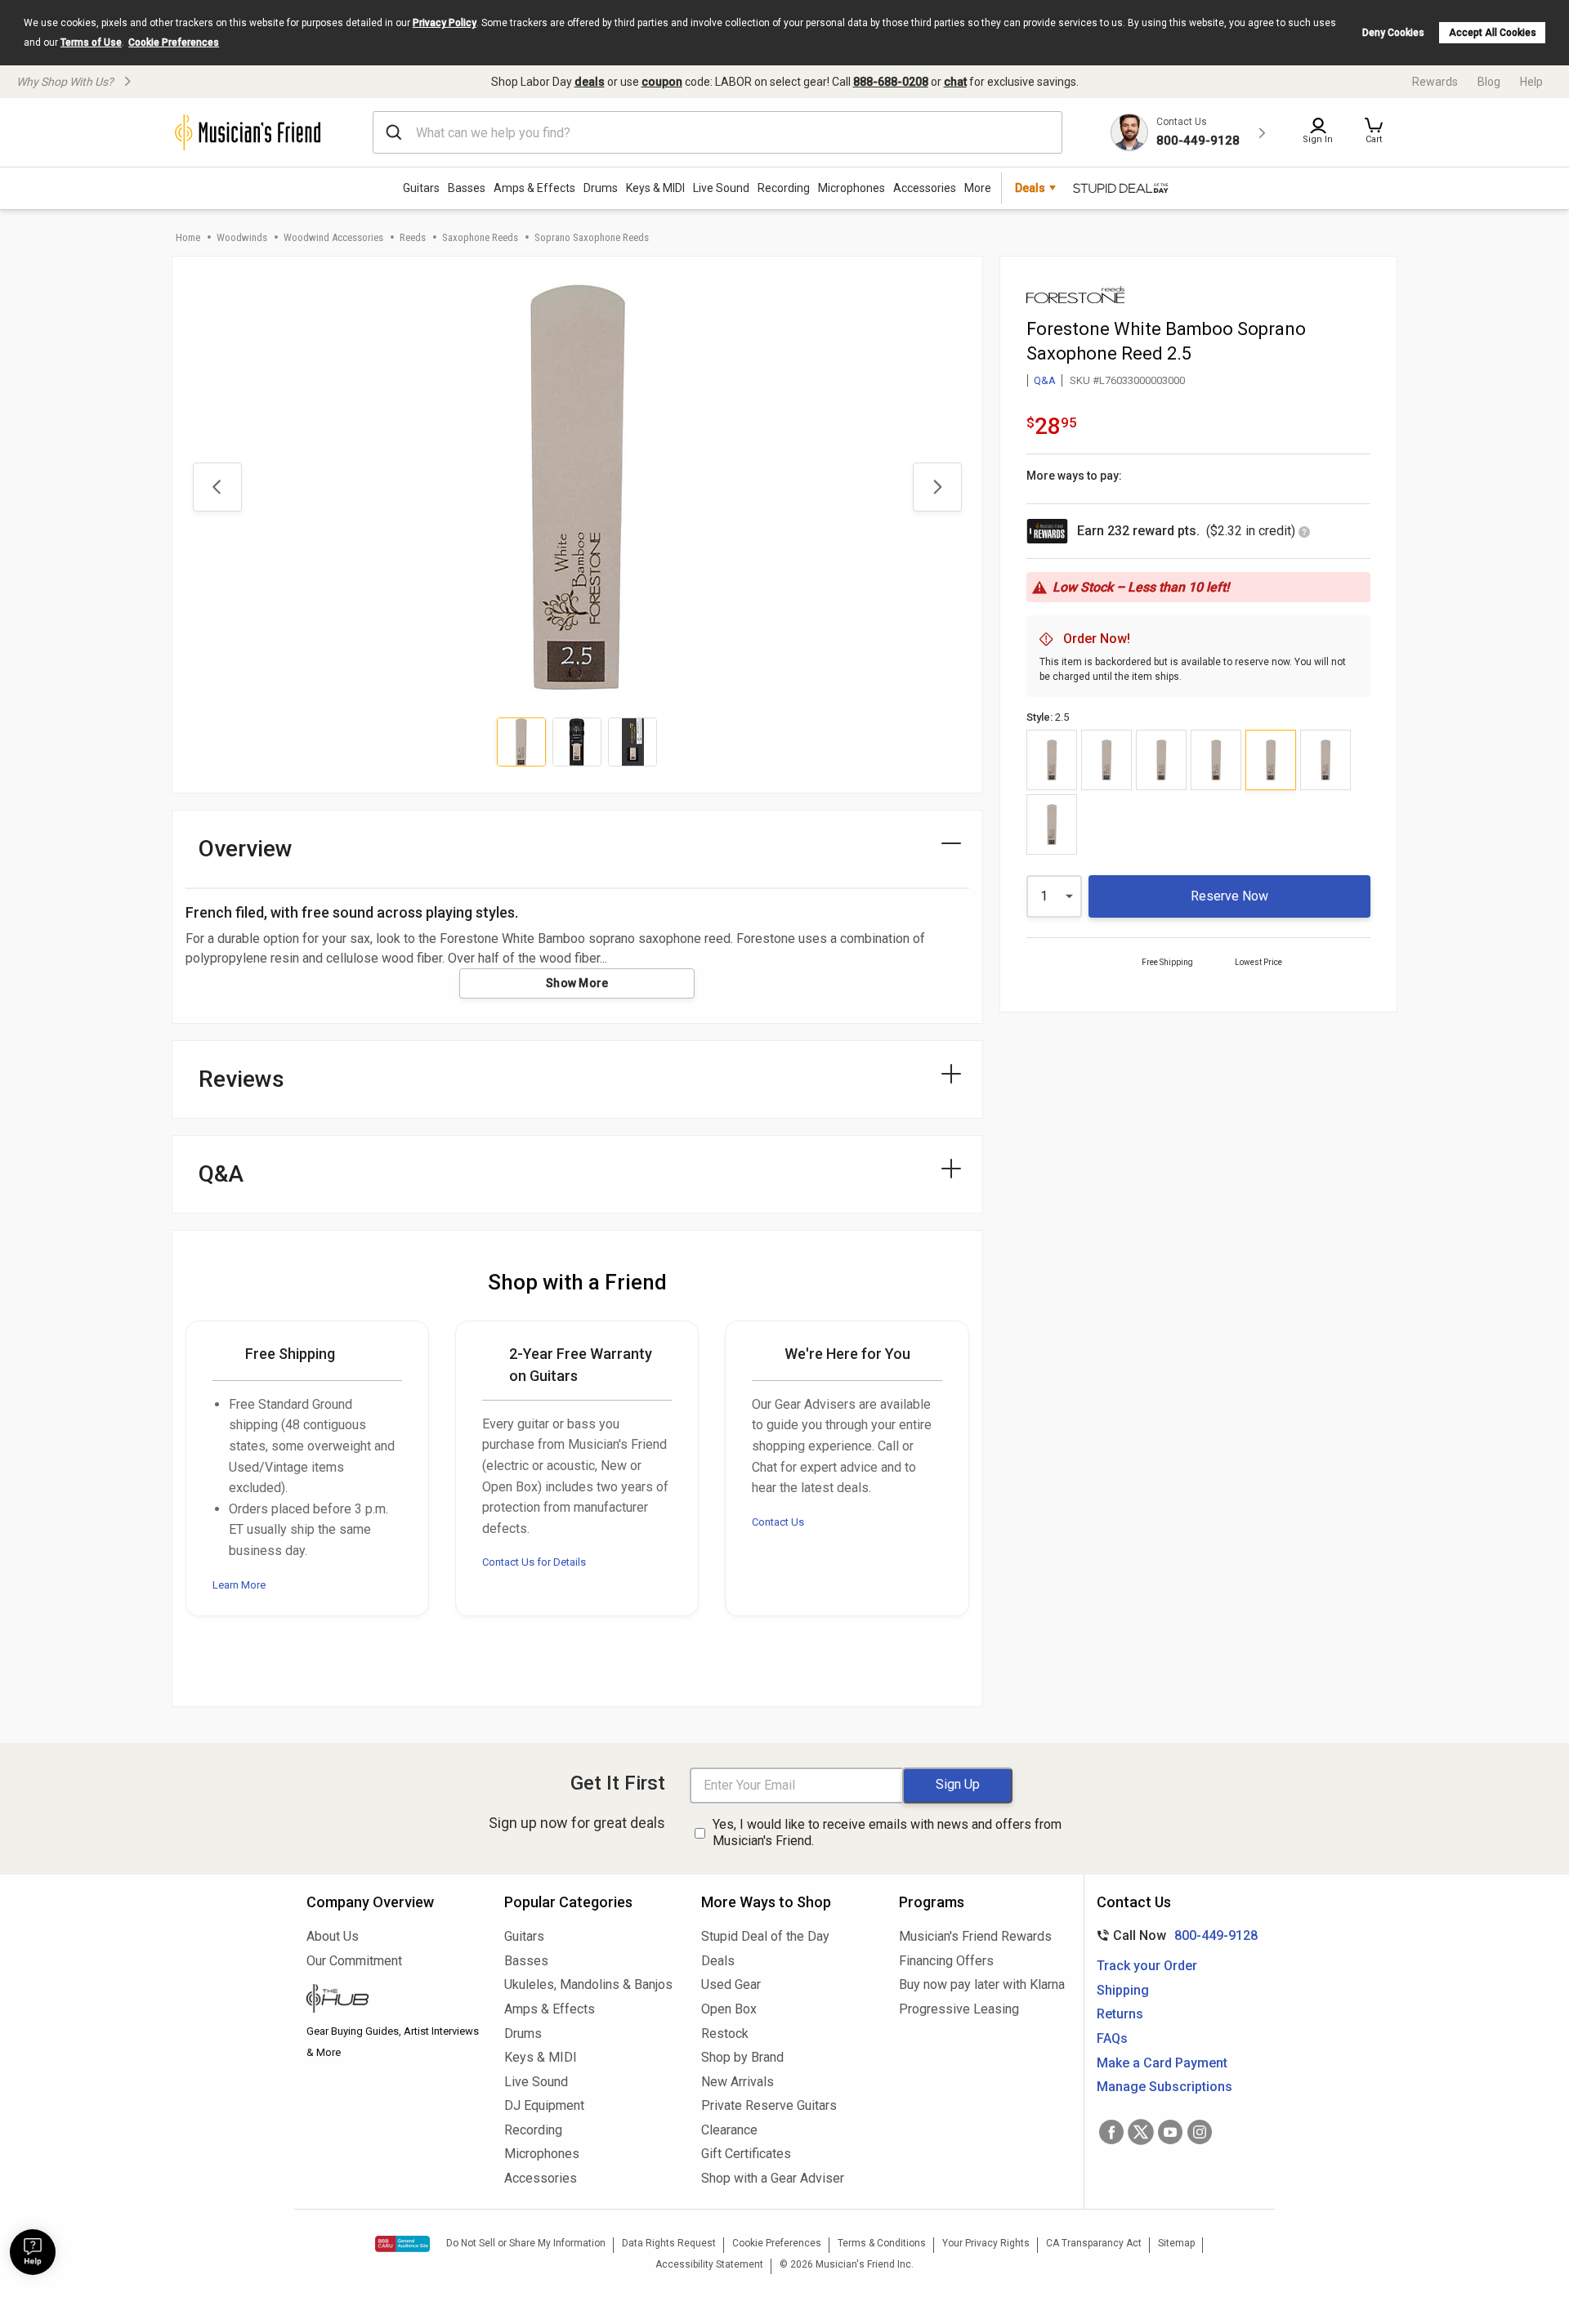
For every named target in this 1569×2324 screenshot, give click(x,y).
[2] (1216, 760)
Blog (1489, 82)
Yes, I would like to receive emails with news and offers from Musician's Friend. (887, 1833)
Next (937, 487)
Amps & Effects (534, 188)
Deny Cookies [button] (1393, 33)
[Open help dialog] (33, 2252)
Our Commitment (354, 1961)
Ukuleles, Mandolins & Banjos (588, 1984)
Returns (1120, 2014)
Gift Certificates (746, 2154)
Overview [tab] (246, 849)
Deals (718, 1961)
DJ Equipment (544, 2105)
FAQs (1112, 2038)
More (978, 188)
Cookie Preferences (174, 42)
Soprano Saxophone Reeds (592, 237)
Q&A (1045, 380)
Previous (217, 487)
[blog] (393, 2000)
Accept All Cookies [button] (1493, 33)
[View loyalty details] (1304, 533)
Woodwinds (242, 237)
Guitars (421, 188)
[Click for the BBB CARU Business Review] (402, 2244)
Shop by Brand (742, 2057)
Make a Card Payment (1162, 2063)
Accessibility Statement (709, 2264)
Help (1531, 82)
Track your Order (1147, 1966)
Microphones (852, 188)
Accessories (925, 188)
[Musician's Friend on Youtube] (1170, 2132)
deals (590, 82)
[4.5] (1052, 825)
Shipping (1123, 1990)
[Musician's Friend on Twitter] (1141, 2132)
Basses (467, 188)
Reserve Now (1229, 896)
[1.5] (1161, 760)
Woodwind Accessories (333, 237)
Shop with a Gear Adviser (773, 2178)
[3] (1052, 760)
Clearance (729, 2130)
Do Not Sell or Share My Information (526, 2243)
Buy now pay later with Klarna (982, 1984)
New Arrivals (738, 2082)
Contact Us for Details (534, 1562)
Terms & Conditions (882, 2243)
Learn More (239, 1585)
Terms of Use (91, 42)
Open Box (729, 2009)
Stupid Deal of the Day (765, 1936)
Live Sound (721, 188)
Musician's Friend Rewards (975, 1936)
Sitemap (1176, 2243)
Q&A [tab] (221, 1174)
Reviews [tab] (241, 1079)
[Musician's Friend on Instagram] (1200, 2132)
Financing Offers (946, 1961)
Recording (784, 188)
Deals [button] (1030, 188)
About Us (333, 1936)
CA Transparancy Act (1094, 2243)
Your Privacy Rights (986, 2243)
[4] (1325, 760)
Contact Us (778, 1522)
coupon (662, 82)
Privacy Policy (445, 23)
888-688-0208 (891, 82)
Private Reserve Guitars (769, 2105)
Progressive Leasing (959, 2009)
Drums (601, 188)
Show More (577, 983)
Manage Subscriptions (1164, 2087)
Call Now (1174, 1935)
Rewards (1435, 82)
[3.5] (1106, 760)
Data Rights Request (669, 2243)
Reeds (413, 237)
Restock (725, 2034)
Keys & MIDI (655, 188)
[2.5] (1271, 760)
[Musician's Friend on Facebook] (1111, 2132)
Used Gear (731, 1984)
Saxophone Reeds (480, 237)
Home (188, 237)
